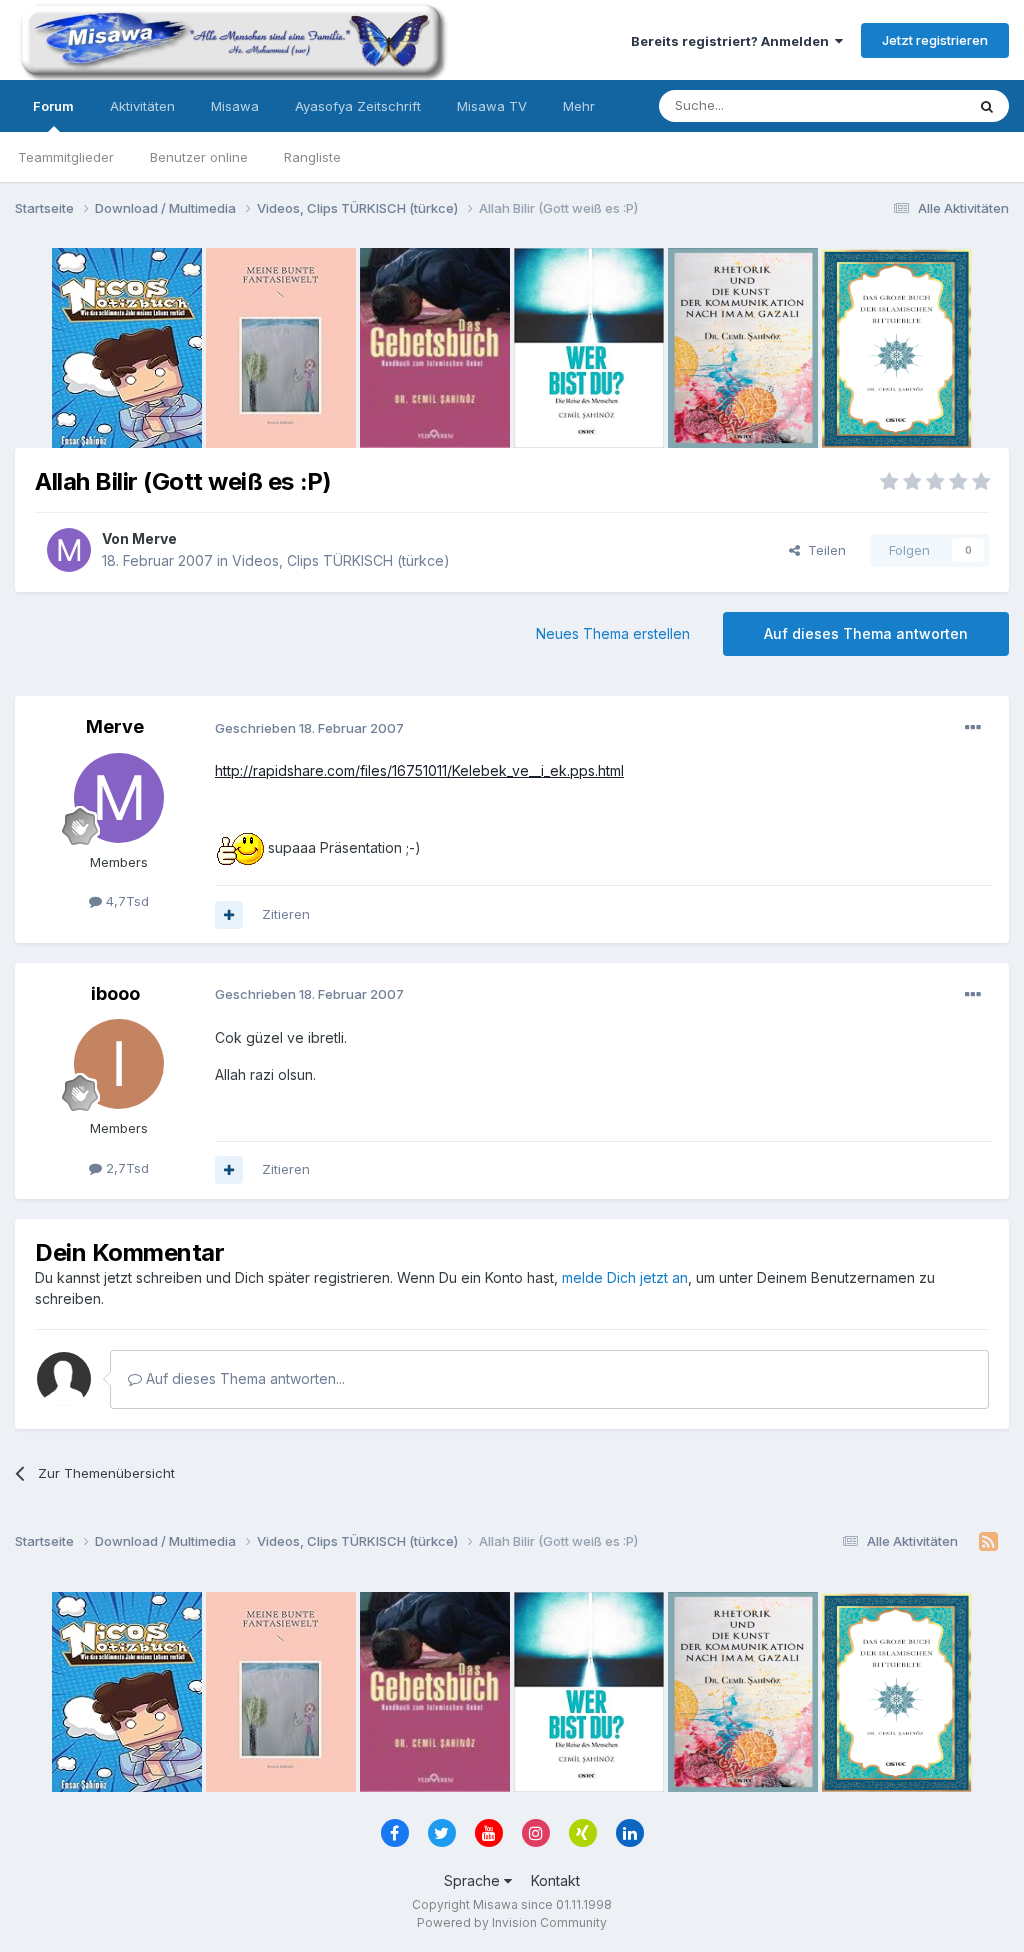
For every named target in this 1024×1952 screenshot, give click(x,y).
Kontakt (555, 1880)
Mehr (579, 106)
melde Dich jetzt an (625, 1277)
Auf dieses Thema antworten (866, 633)
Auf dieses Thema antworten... (243, 1378)
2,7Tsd (125, 1168)
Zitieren (286, 914)
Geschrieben (309, 728)
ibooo (115, 993)
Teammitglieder (66, 157)
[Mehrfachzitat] (229, 915)
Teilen (823, 550)
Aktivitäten (142, 106)
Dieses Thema (894, 105)
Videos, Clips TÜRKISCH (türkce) (341, 560)
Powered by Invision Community (512, 1922)
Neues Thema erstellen (613, 633)
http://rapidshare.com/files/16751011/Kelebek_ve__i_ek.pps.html (419, 770)
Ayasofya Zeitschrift (358, 106)
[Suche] (987, 106)
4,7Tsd (125, 901)
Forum (53, 106)
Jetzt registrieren (935, 40)
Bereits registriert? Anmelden (733, 41)
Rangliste (312, 157)
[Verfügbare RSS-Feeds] (988, 1542)
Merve (154, 538)
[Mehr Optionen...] (973, 728)
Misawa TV (492, 106)
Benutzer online (199, 157)
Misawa (235, 106)
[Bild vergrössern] (239, 847)
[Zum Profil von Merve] (69, 550)
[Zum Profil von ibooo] (119, 1064)
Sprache (474, 1880)
